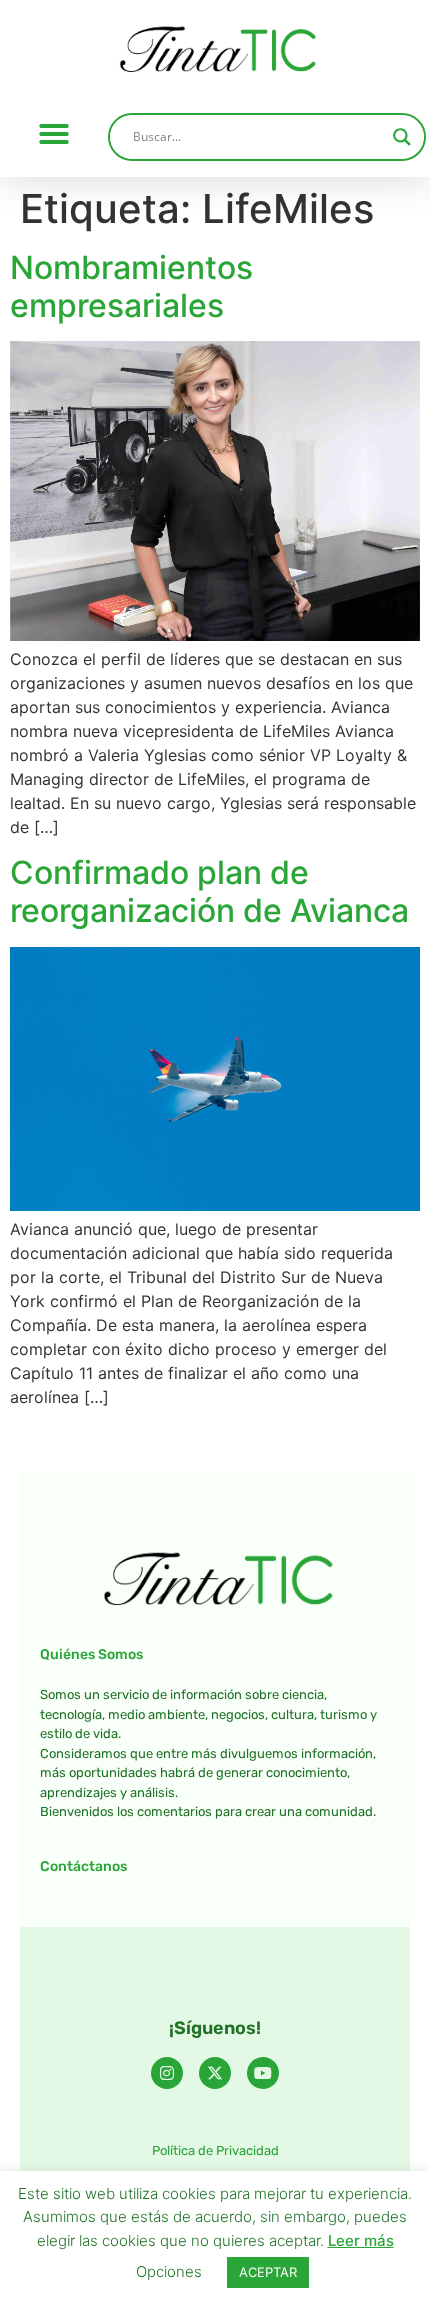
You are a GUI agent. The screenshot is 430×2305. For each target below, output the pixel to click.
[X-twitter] (215, 2073)
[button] (54, 134)
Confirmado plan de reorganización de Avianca (209, 891)
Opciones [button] (169, 2271)
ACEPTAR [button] (268, 2272)
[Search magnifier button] (402, 137)
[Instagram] (167, 2073)
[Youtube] (263, 2073)
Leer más (361, 2240)
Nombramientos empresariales (131, 286)
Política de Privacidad (215, 2150)
